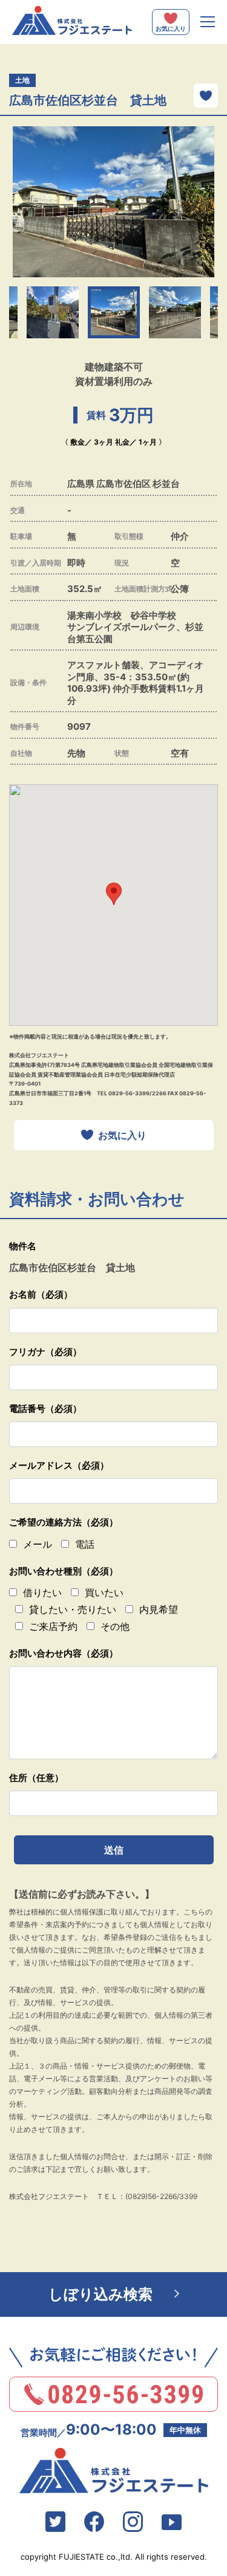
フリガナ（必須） (45, 1352)
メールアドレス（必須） (59, 1465)
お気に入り (122, 1135)
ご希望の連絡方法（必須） (64, 1522)
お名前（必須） (41, 1294)
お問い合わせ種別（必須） (64, 1571)
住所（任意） (36, 1778)
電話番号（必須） (45, 1409)
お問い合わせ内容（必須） (64, 1653)
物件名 (23, 1246)
